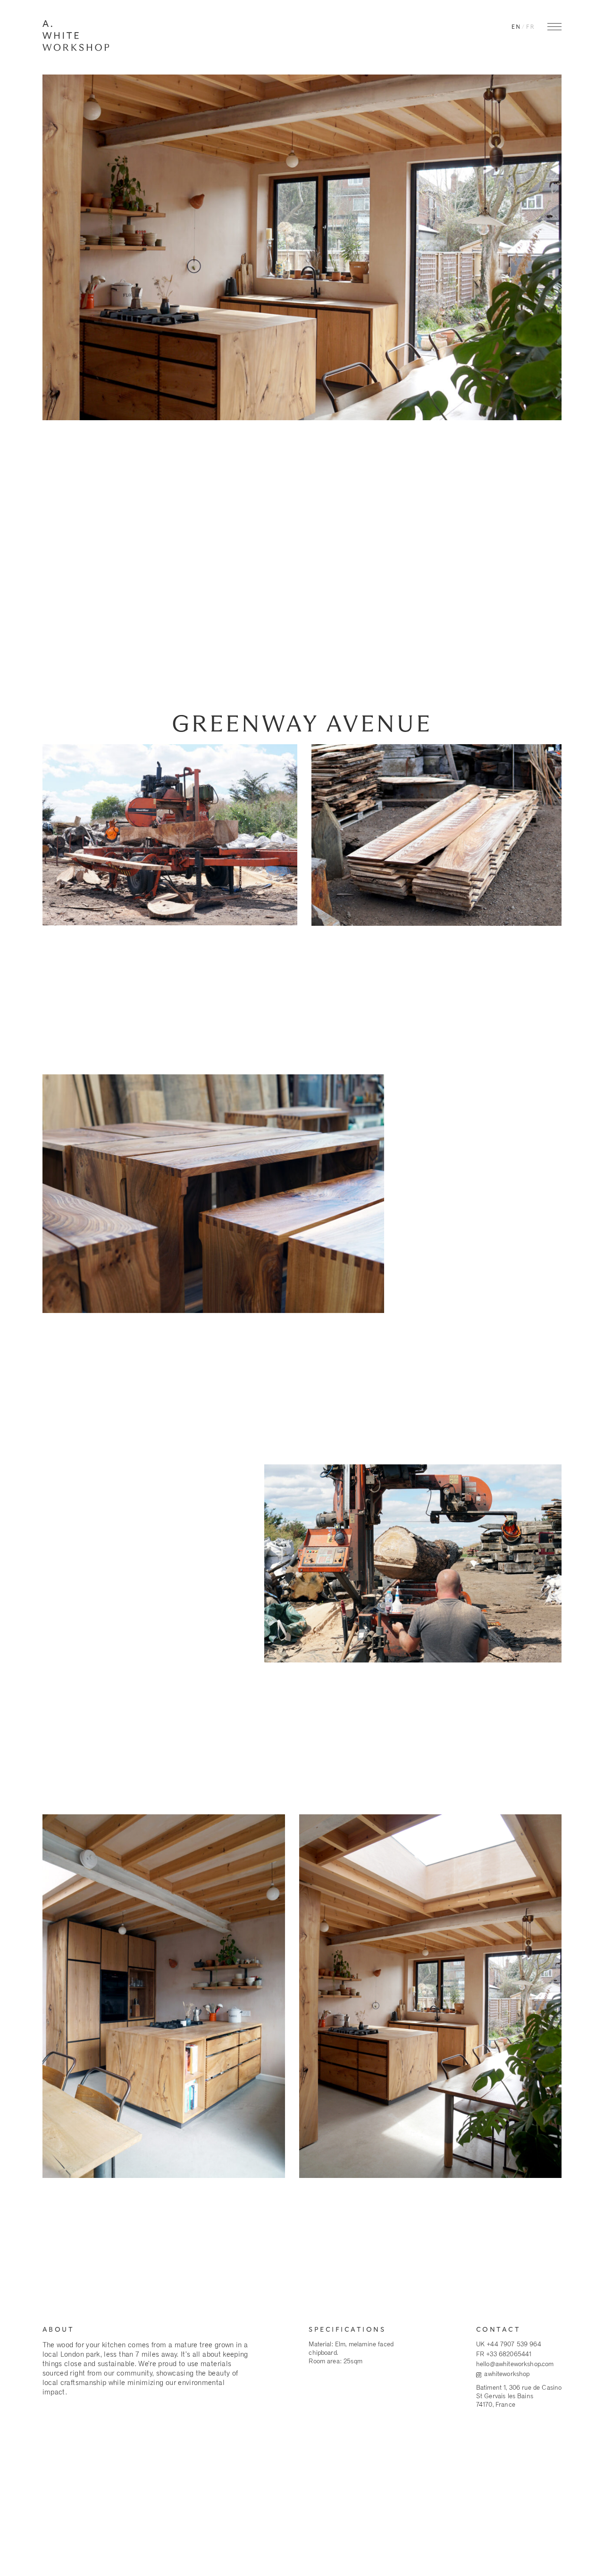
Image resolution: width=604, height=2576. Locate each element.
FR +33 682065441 (504, 2354)
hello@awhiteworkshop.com (515, 2365)
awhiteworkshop (507, 2375)
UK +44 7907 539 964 (509, 2344)
